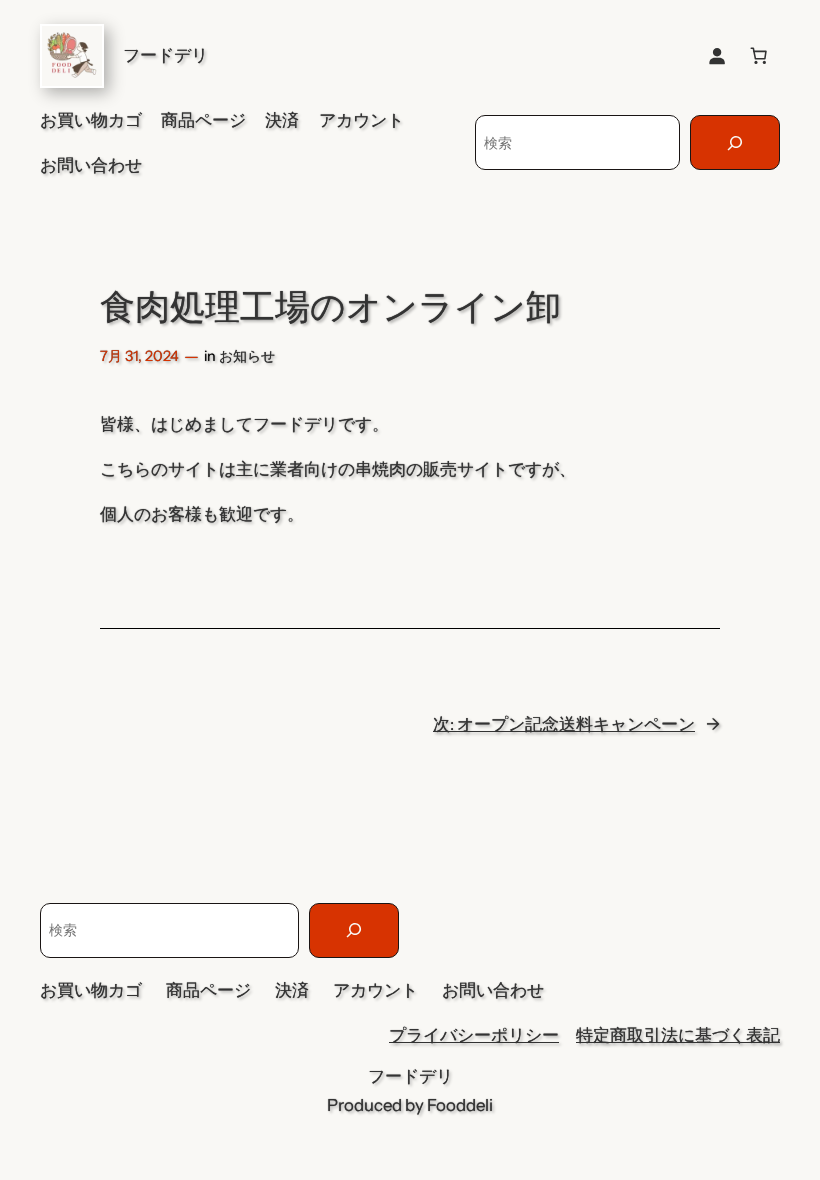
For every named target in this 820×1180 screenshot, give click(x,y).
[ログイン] (717, 56)
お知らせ (247, 356)
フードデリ (165, 55)
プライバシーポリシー (474, 1035)
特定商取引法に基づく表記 (678, 1035)
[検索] (735, 142)
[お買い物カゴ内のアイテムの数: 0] (759, 56)
